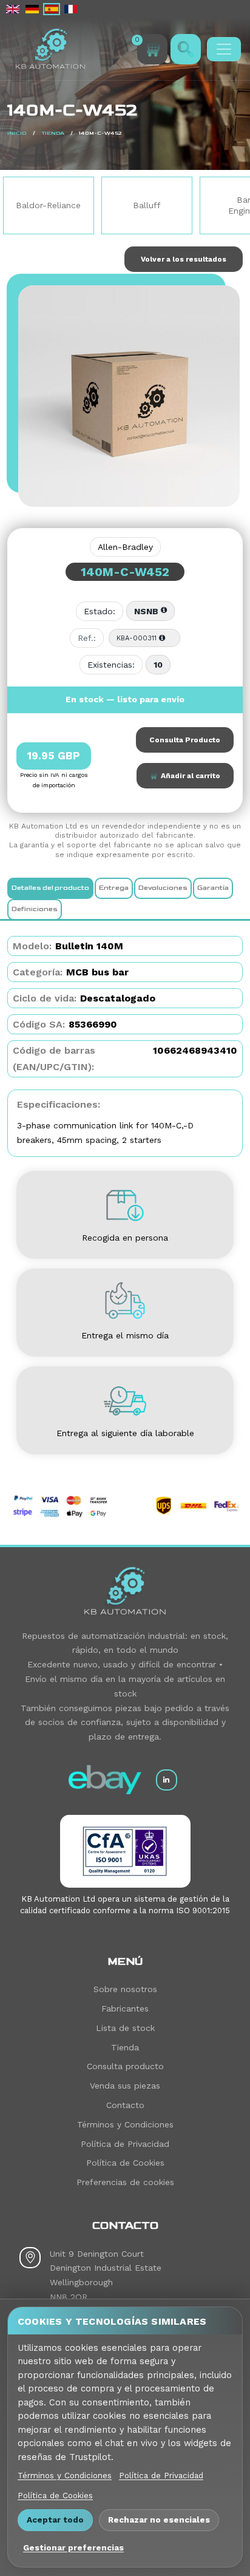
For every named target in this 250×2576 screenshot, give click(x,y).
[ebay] (105, 1780)
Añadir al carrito (189, 776)
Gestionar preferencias (73, 2547)
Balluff (115, 205)
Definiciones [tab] (35, 909)
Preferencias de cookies (125, 2182)
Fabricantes (125, 2008)
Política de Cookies (125, 2163)
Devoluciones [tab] (163, 888)
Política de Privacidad (125, 2144)
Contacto (125, 2105)
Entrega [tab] (114, 888)
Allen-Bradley (125, 547)
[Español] (52, 9)
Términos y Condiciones (125, 2124)
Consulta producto (125, 2066)
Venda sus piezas (125, 2086)
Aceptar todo (55, 2520)
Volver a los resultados (184, 259)
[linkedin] (167, 1780)
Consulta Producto (185, 740)
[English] (13, 9)
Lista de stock (125, 2028)
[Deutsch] (32, 9)
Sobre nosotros (125, 1989)
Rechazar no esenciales (159, 2520)
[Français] (71, 9)
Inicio (17, 133)
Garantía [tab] (213, 888)
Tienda (53, 133)
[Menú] (224, 49)
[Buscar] (186, 49)
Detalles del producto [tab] (50, 888)
